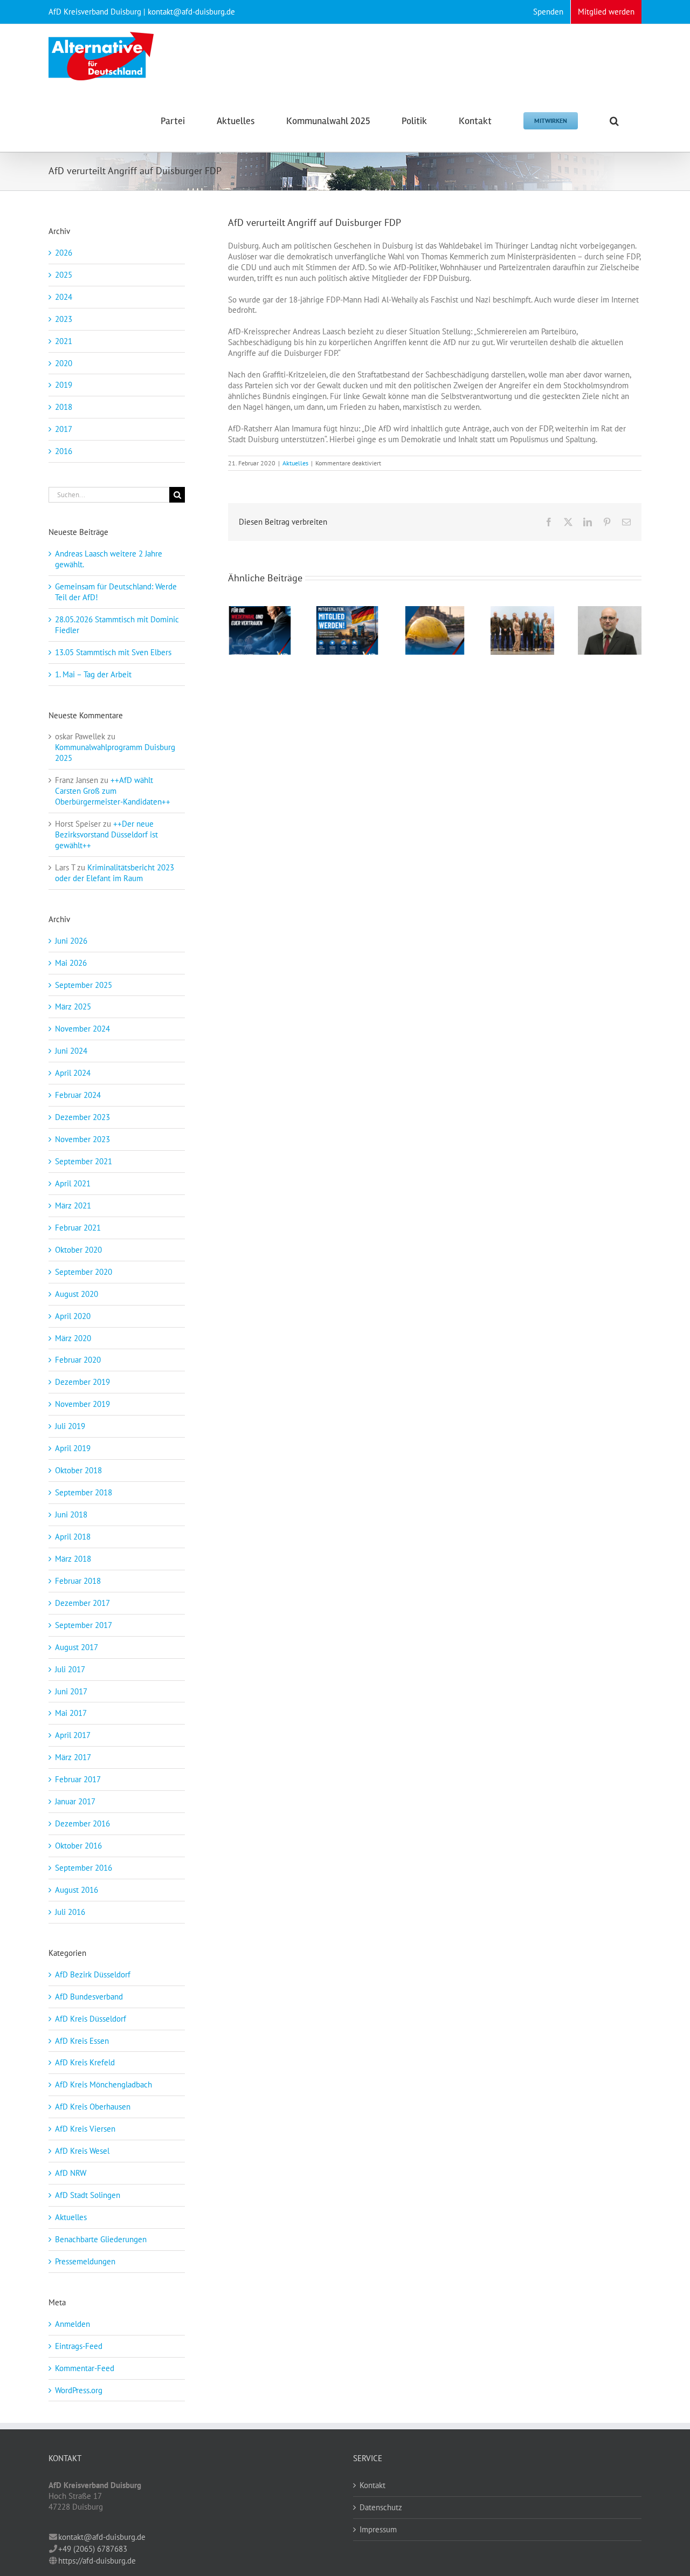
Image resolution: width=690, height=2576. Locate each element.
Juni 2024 (71, 1051)
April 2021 (73, 1183)
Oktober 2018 (78, 1470)
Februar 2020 (78, 1360)
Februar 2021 (78, 1228)
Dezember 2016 (82, 1823)
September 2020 (84, 1272)
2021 (64, 341)
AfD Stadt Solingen (88, 2195)
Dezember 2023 (82, 1117)
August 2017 (77, 1647)
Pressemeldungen (85, 2261)
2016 (64, 451)
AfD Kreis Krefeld (85, 2062)
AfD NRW (71, 2173)
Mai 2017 (71, 1713)
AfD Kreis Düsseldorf (91, 2019)
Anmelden (73, 2324)
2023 (64, 319)
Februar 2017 (78, 1779)
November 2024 (82, 1029)
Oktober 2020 (78, 1250)
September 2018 (84, 1492)
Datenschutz (381, 2507)
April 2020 (73, 1316)
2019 (64, 385)
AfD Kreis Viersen (85, 2129)
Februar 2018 (78, 1581)
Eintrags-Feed (79, 2346)
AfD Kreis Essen (82, 2041)
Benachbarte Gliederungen (101, 2239)
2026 (64, 253)
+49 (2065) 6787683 (93, 2549)
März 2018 (73, 1559)
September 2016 (84, 1868)
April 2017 (73, 1735)
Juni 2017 (71, 1691)
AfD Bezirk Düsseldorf (93, 1974)
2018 (64, 407)
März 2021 (73, 1205)
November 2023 (82, 1139)
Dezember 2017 (82, 1603)
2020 (64, 363)
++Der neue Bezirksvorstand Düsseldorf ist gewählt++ (106, 834)
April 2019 (73, 1448)
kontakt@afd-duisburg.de (102, 2537)
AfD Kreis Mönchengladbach (103, 2084)
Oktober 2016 (78, 1846)
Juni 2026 (71, 941)
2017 (64, 429)
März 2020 (73, 1338)
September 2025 (84, 985)
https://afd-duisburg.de (97, 2561)
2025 (64, 275)
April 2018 (73, 1537)
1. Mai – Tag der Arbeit (93, 674)
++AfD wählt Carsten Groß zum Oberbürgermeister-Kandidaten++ (113, 791)
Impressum (378, 2529)
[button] (614, 120)
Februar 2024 (78, 1095)
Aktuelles (295, 463)
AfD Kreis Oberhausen (93, 2107)
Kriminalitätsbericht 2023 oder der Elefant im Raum (115, 873)
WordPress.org (79, 2390)
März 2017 (73, 1757)
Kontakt (372, 2485)
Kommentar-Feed (85, 2368)
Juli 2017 (70, 1669)
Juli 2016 (70, 1912)
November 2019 (82, 1404)
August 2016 (77, 1890)
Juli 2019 (70, 1426)
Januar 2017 (75, 1801)
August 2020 (77, 1294)
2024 (64, 297)
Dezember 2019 (82, 1382)
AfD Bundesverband (89, 1997)
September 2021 (84, 1161)
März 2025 (73, 1007)
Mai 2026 (71, 963)
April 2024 (73, 1073)
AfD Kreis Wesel (82, 2151)
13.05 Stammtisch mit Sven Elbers (113, 652)
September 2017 (84, 1625)
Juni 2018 (71, 1514)
